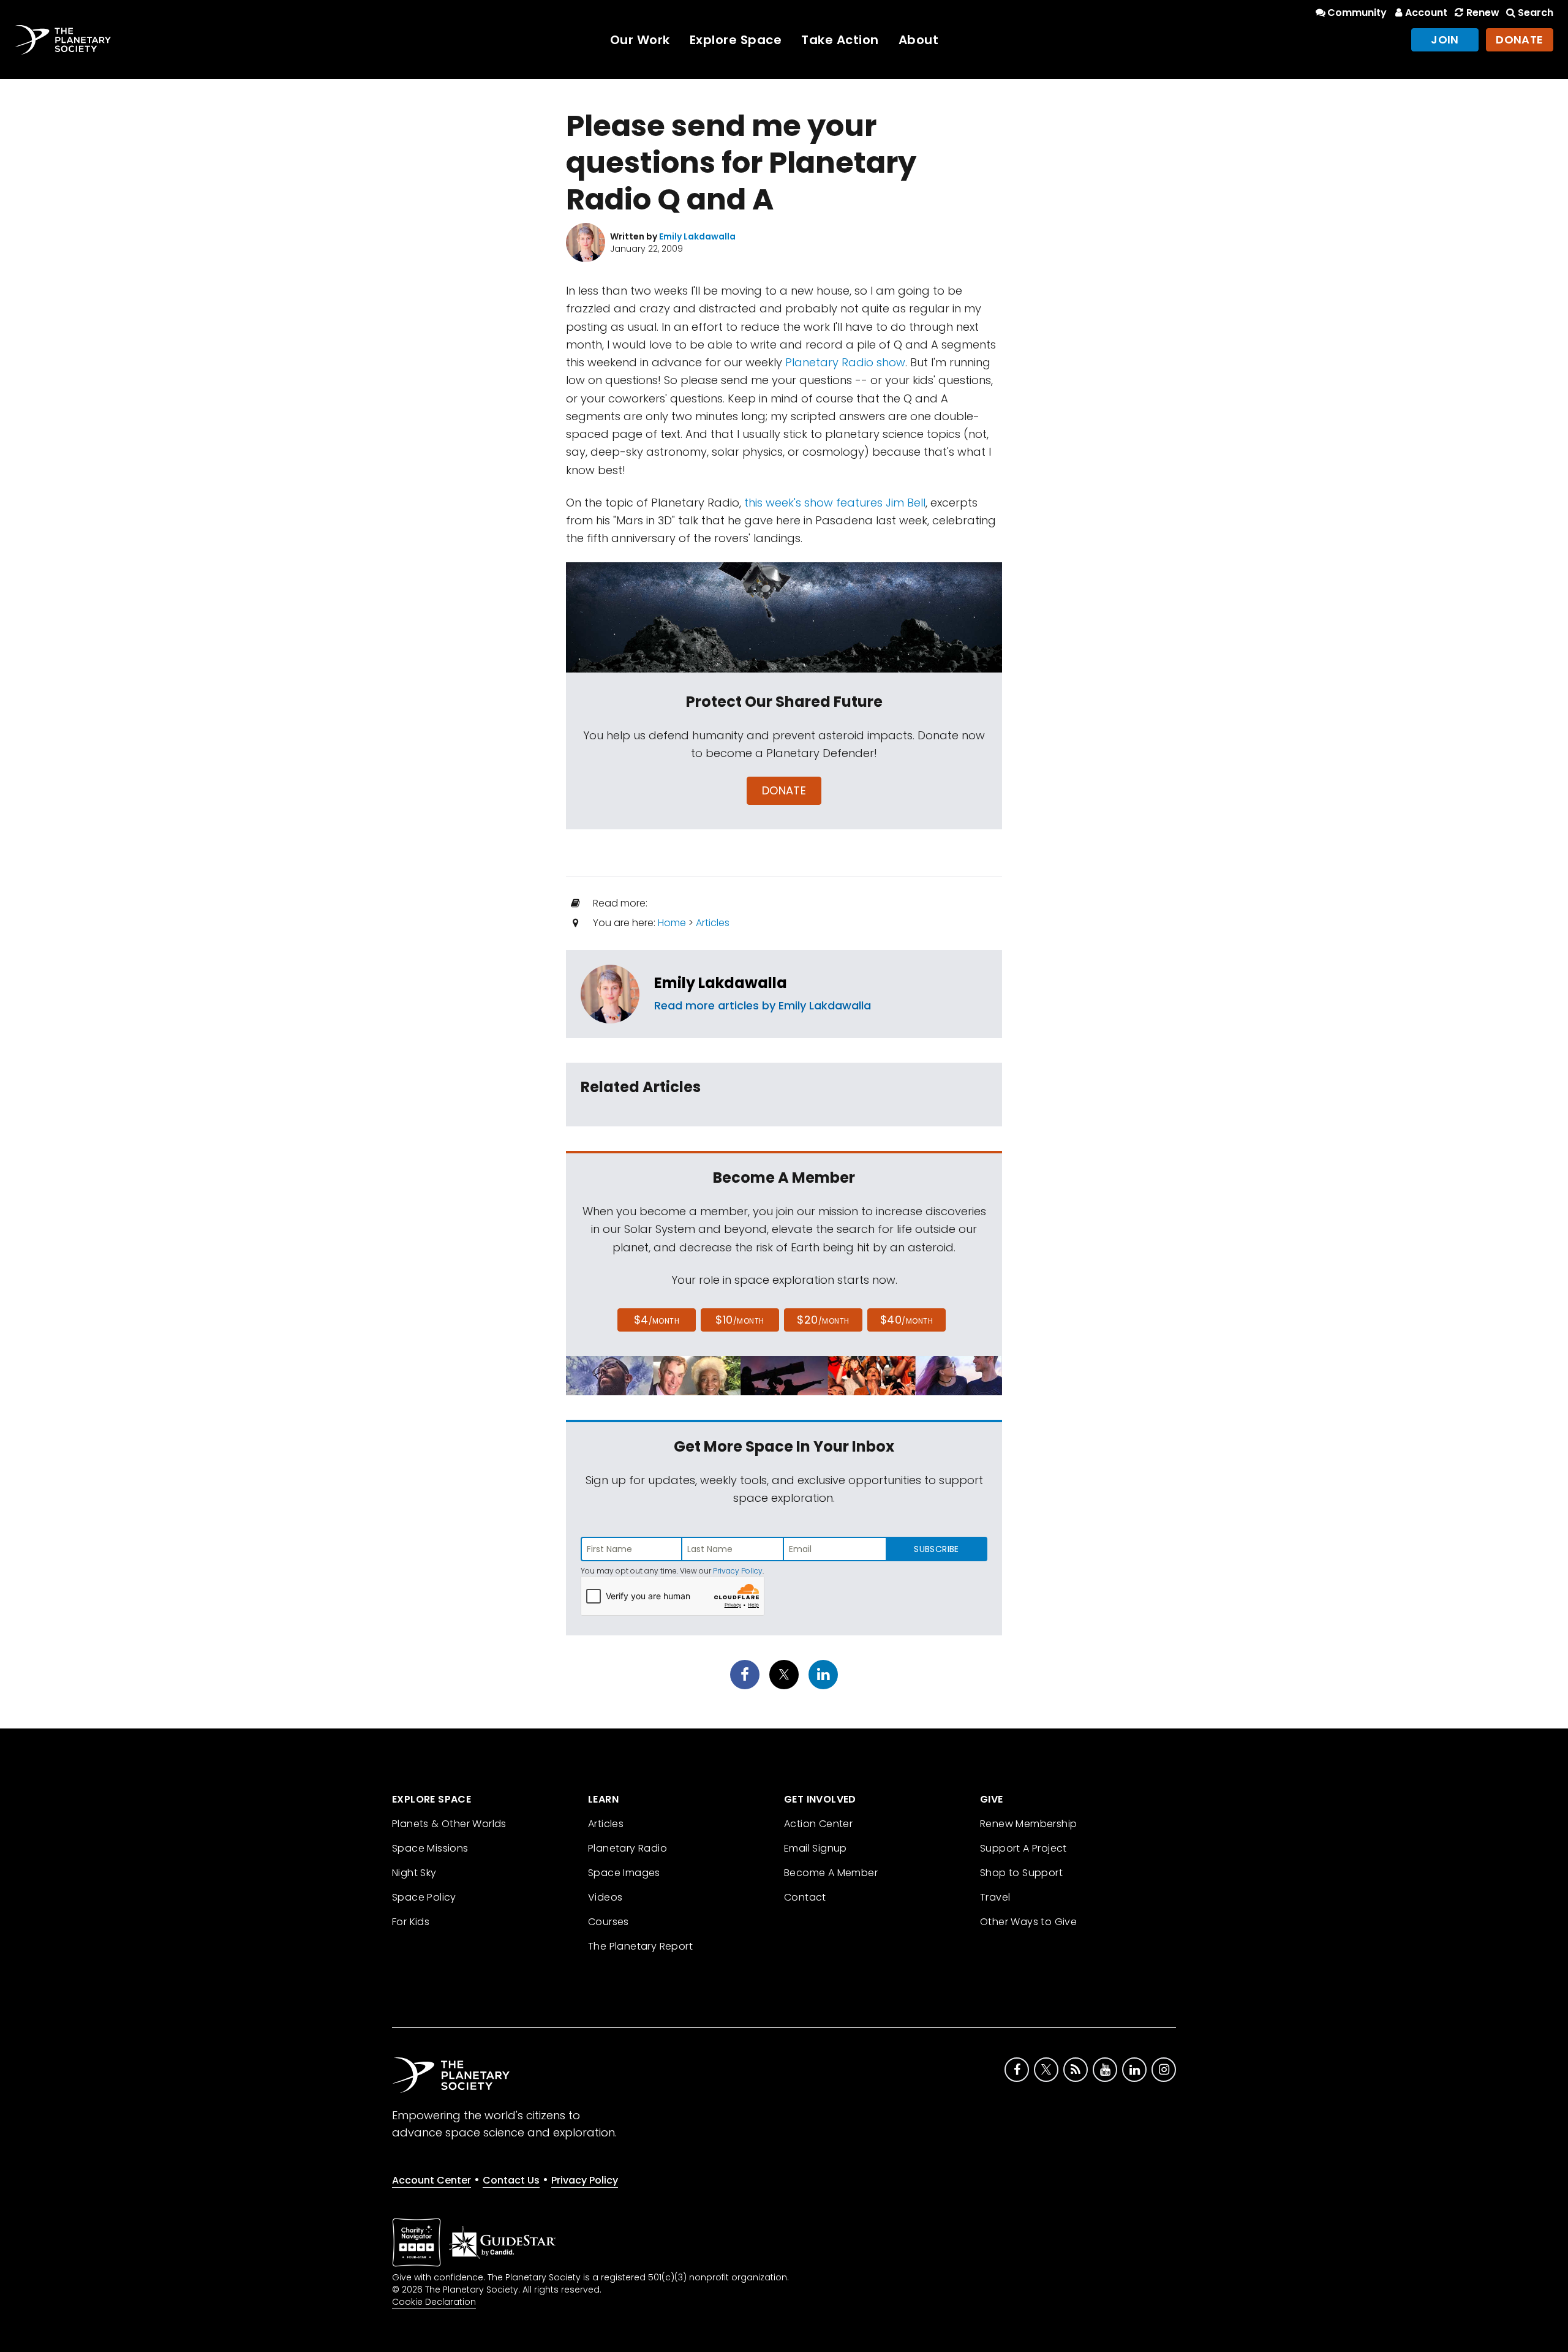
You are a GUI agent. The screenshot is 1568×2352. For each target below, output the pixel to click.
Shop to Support (1021, 1873)
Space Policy (424, 1897)
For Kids (411, 1922)
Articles (713, 923)
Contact (805, 1897)
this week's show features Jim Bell (835, 503)
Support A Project (1023, 1848)
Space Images (624, 1873)
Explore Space (736, 40)
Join (1445, 40)
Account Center (432, 2180)
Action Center (818, 1824)
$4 (657, 1320)
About (919, 40)
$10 (740, 1320)
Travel (995, 1897)
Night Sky (414, 1873)
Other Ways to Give (1028, 1922)
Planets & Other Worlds (449, 1824)
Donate (1520, 40)
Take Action (840, 40)
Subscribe (936, 1549)
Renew (1483, 13)
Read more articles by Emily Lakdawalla (763, 1005)
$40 (907, 1320)
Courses (609, 1922)
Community (1357, 13)
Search (1536, 13)
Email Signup (816, 1848)
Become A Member (831, 1873)
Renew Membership (1028, 1824)
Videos (605, 1897)
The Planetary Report (640, 1946)
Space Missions (430, 1848)
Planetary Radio (628, 1848)
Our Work (640, 40)
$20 (823, 1320)
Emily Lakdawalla (721, 983)
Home (672, 923)
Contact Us (511, 2180)
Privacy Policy (738, 1571)
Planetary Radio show (845, 362)
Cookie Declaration (434, 2302)
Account (1426, 13)
